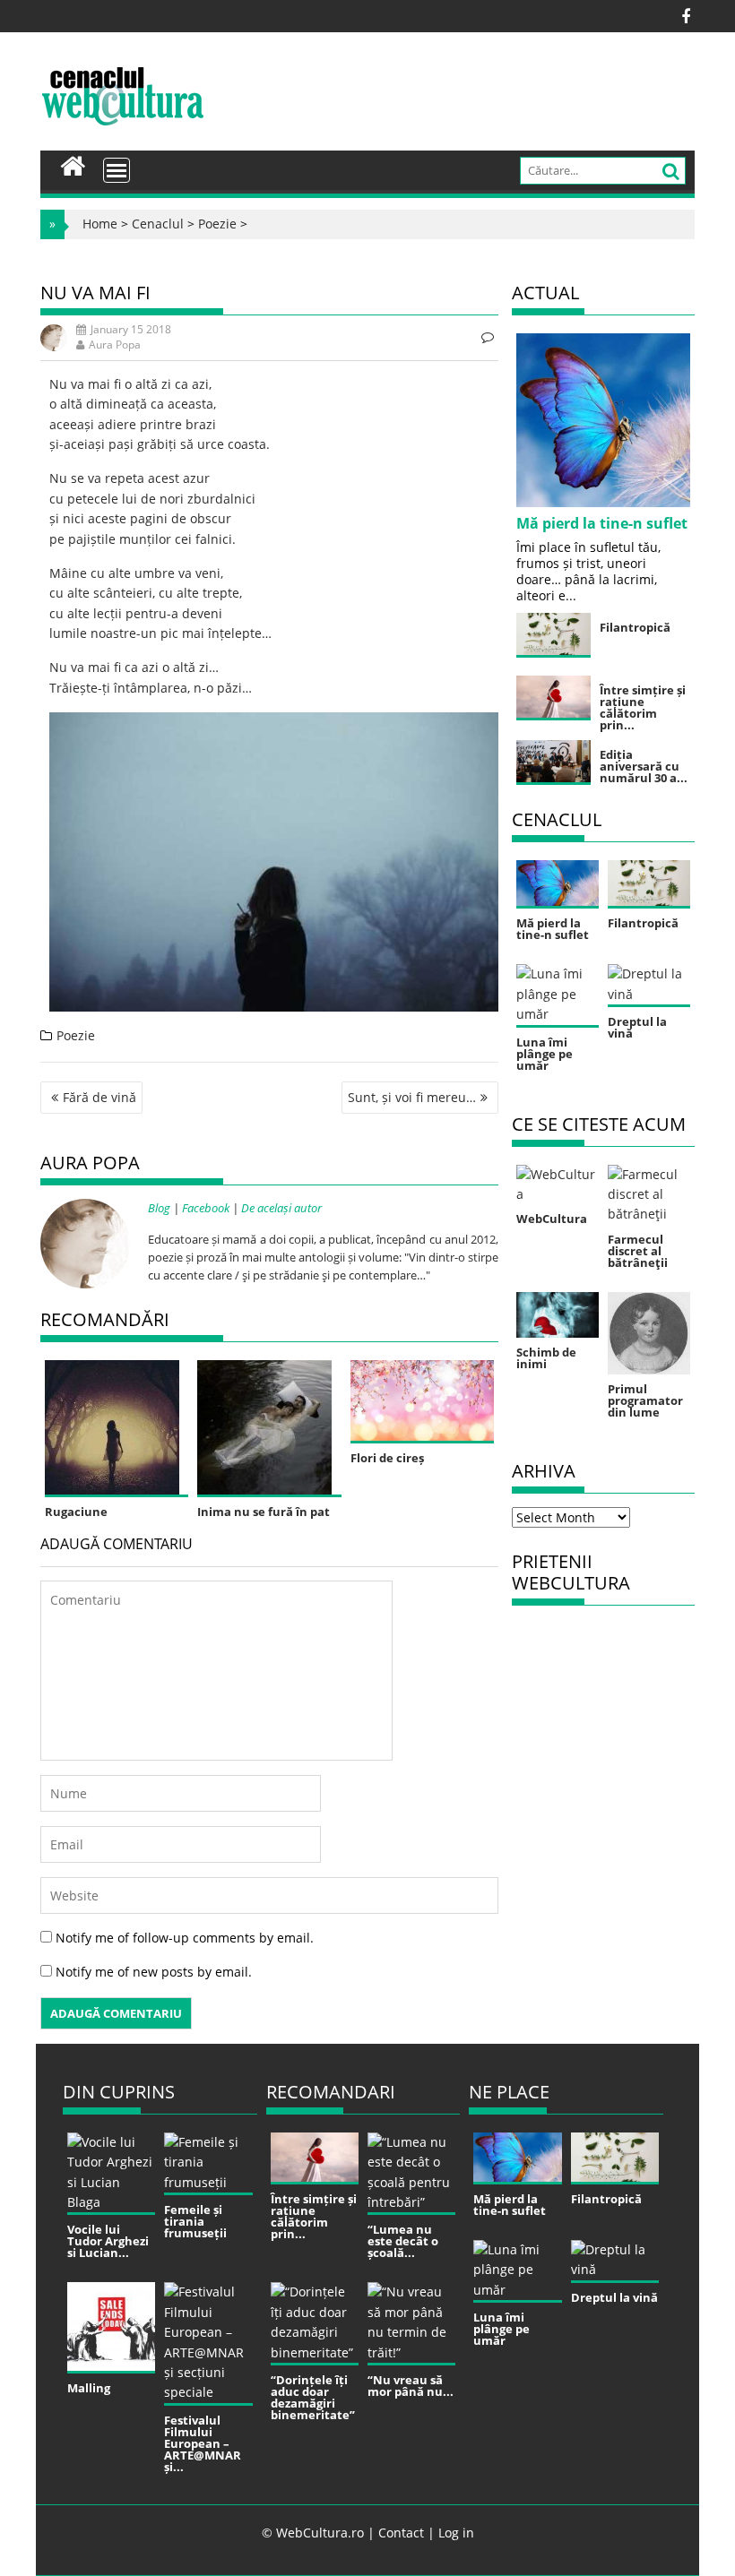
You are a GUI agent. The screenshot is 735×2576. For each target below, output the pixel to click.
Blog (159, 1208)
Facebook (206, 1208)
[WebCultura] (73, 164)
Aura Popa (115, 345)
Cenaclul (158, 224)
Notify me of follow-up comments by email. (185, 1938)
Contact (401, 2533)
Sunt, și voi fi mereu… (412, 1097)
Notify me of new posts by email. (154, 1972)
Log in (456, 2533)
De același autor (281, 1208)
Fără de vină (99, 1097)
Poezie (217, 224)
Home (100, 224)
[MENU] (117, 170)
